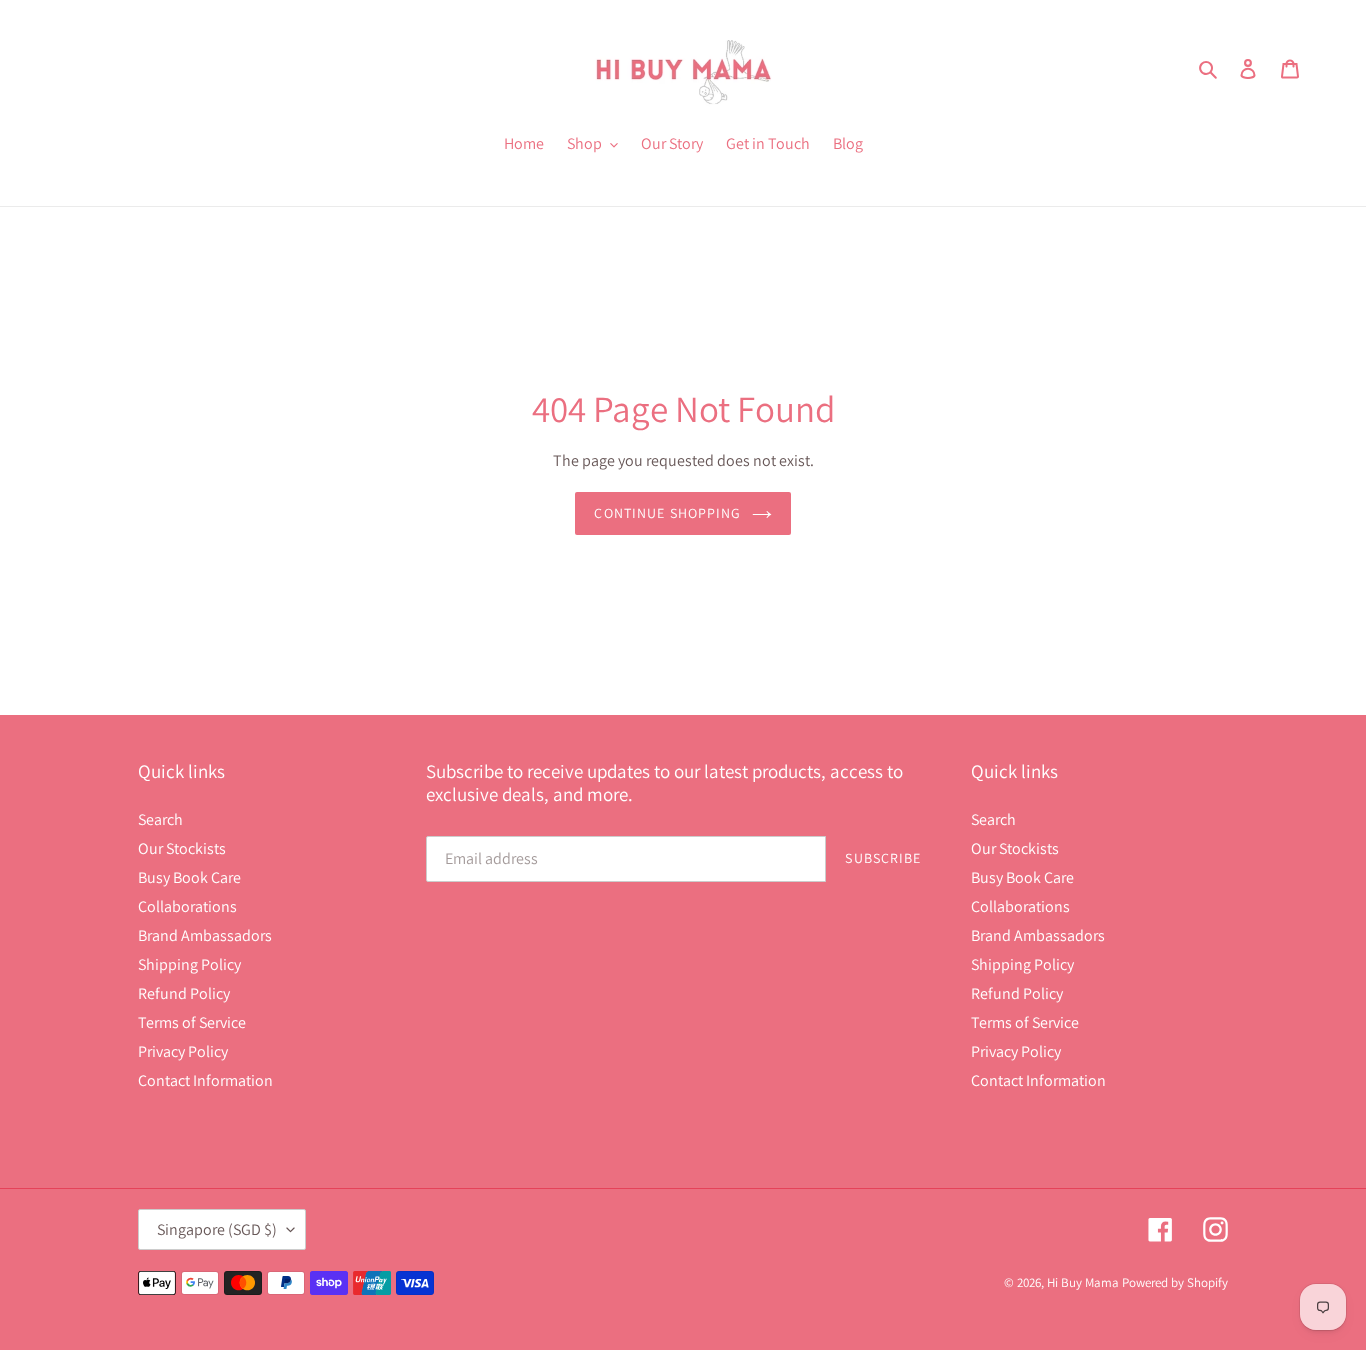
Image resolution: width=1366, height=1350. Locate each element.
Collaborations (187, 906)
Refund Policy (184, 993)
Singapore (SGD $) (217, 1229)
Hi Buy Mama (1083, 1282)
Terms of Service (192, 1022)
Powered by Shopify (1175, 1282)
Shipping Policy (189, 964)
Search (160, 819)
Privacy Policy (183, 1051)
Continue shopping (667, 513)
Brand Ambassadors (205, 935)
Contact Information (205, 1080)
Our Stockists (182, 848)
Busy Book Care (189, 877)
